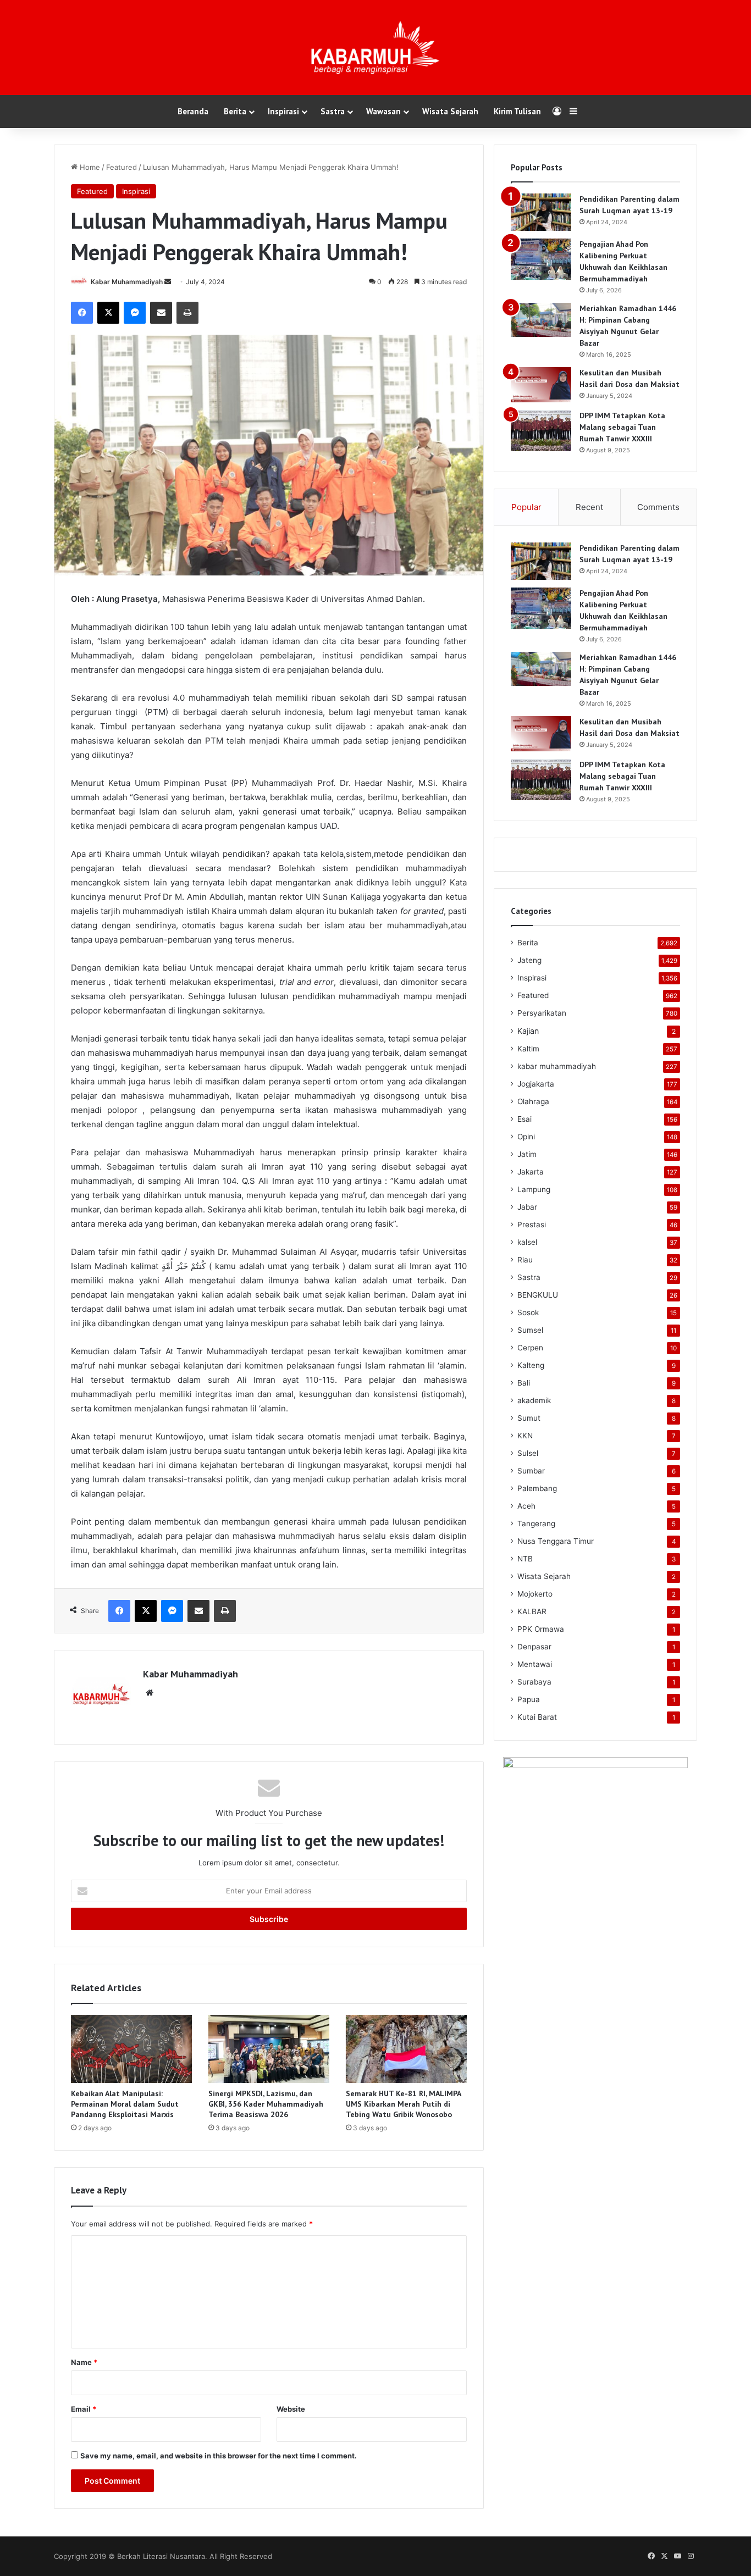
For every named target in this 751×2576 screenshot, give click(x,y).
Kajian (528, 1031)
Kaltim (528, 1049)
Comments (658, 507)
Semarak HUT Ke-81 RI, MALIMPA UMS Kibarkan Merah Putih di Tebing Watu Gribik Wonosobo (403, 2104)
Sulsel (528, 1453)
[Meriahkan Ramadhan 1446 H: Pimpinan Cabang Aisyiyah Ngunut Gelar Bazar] (541, 320)
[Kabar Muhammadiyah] (375, 48)
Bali (524, 1383)
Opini (526, 1137)
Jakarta (531, 1172)
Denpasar (534, 1647)
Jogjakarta (536, 1084)
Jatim (527, 1154)
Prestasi (532, 1225)
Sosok (528, 1312)
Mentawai (535, 1664)
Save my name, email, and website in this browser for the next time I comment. (219, 2456)
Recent (589, 507)
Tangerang (536, 1524)
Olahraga (533, 1101)
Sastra (333, 111)
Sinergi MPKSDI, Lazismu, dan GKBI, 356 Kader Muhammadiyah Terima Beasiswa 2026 (266, 2104)
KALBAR (532, 1611)
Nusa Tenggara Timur (556, 1541)
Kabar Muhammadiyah (127, 282)
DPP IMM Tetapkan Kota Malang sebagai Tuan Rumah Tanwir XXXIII (622, 427)
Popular (526, 507)
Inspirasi (283, 111)
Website (291, 2409)
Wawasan (383, 111)
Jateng (529, 960)
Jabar (527, 1207)
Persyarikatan (542, 1013)
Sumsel (530, 1330)
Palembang (537, 1488)
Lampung (534, 1189)
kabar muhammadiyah (557, 1066)
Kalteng (531, 1365)
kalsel (527, 1242)
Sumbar (531, 1471)
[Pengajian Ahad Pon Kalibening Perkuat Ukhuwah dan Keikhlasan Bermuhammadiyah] (541, 259)
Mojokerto (535, 1594)
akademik (534, 1400)
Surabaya (534, 1682)
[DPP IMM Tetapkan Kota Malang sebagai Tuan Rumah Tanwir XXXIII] (541, 431)
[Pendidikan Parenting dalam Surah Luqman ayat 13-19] (541, 212)
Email (84, 2409)
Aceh (526, 1506)
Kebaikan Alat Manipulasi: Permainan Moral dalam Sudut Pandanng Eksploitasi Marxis (125, 2104)
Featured (122, 167)
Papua (529, 1699)
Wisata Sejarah (450, 111)
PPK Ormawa (541, 1629)
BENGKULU (538, 1295)
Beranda (193, 111)
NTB (525, 1559)
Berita (235, 111)
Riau (525, 1260)
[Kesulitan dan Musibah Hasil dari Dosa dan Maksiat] (541, 385)
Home (89, 167)
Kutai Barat (537, 1717)
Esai (524, 1119)
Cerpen (530, 1348)
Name (84, 2362)
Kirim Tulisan (517, 111)
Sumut (529, 1418)
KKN (525, 1436)
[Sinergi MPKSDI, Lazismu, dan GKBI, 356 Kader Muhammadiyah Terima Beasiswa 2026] (269, 2049)
